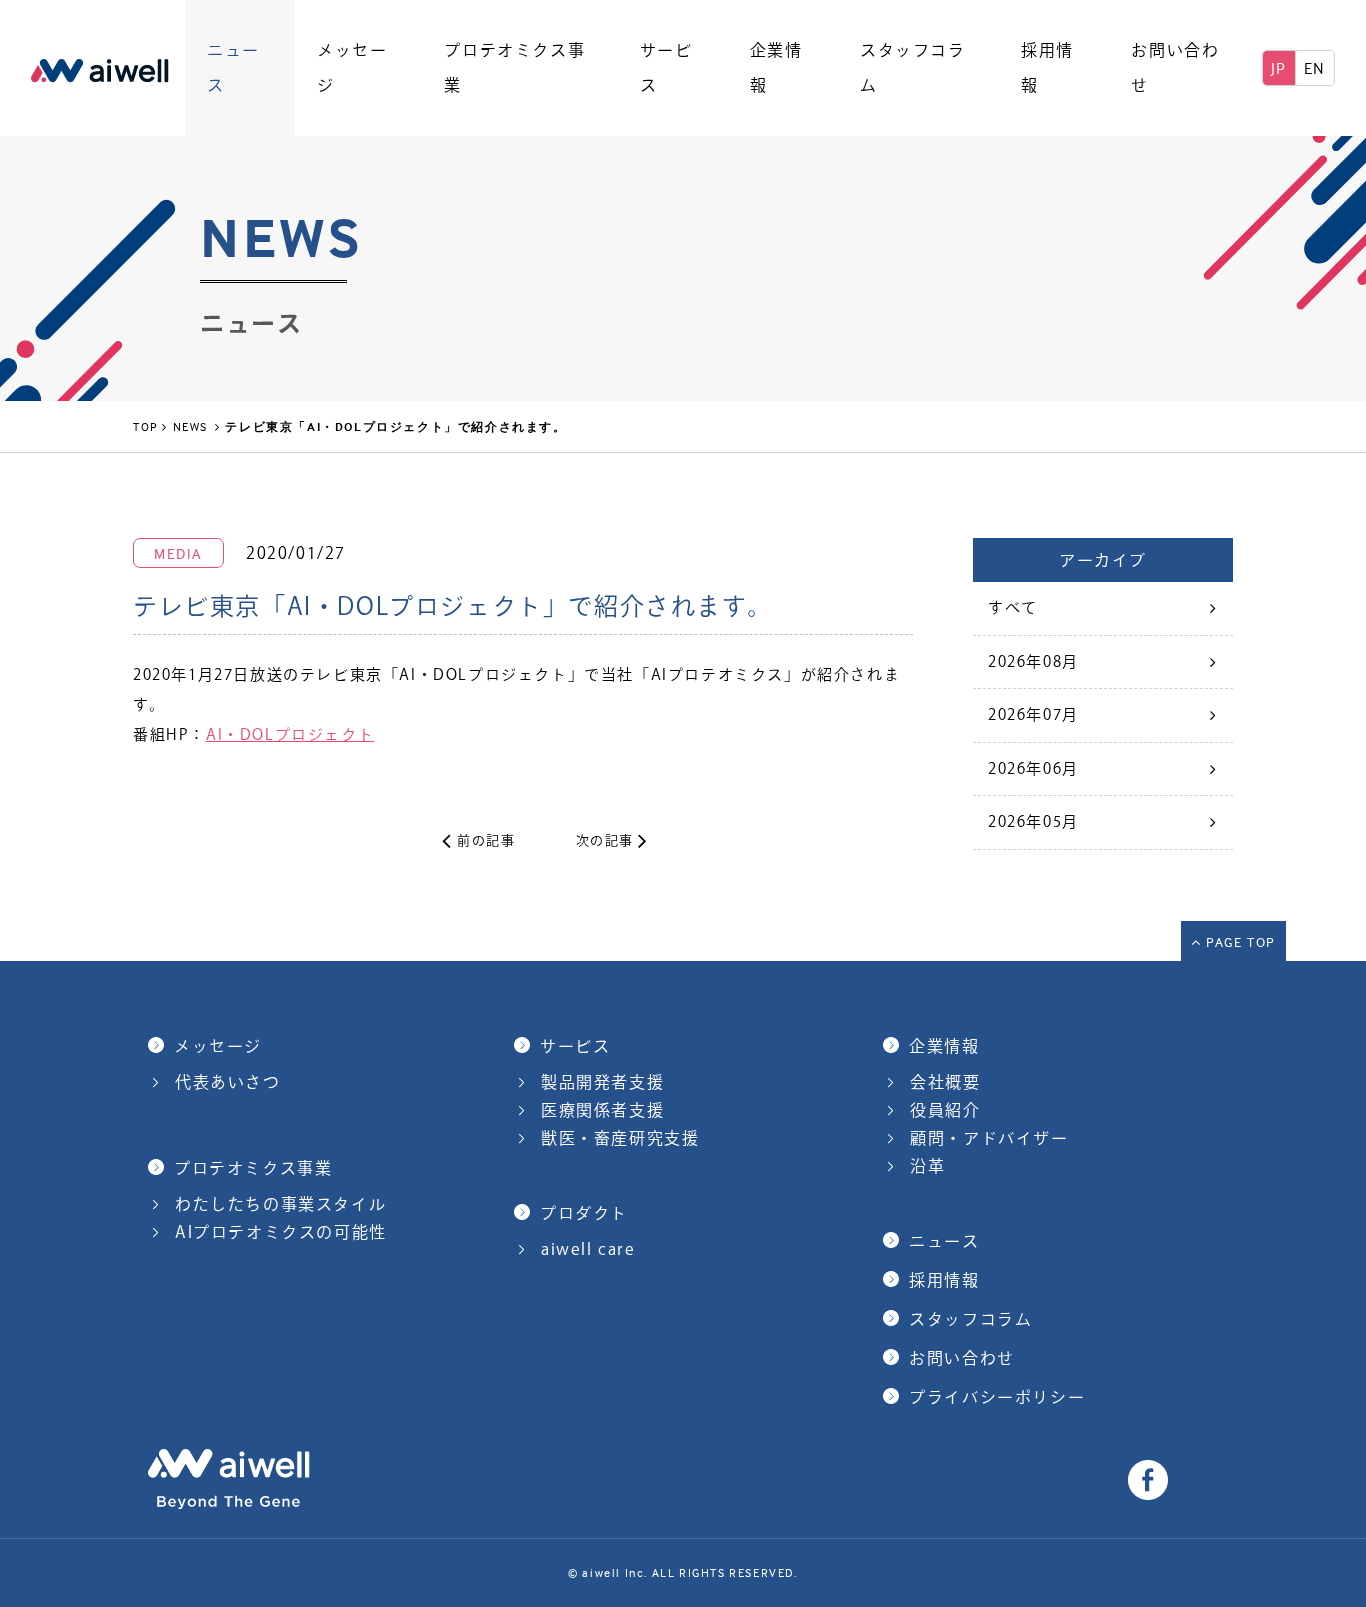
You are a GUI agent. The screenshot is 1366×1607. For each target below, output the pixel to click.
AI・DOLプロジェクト (290, 734)
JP (1279, 68)
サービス (666, 67)
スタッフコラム (913, 67)
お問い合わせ (1175, 67)
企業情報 (776, 67)
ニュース (233, 67)
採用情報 (1047, 67)
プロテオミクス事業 (514, 67)
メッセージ (352, 67)
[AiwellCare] (100, 68)
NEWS (192, 426)
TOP (146, 426)
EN (1315, 68)
